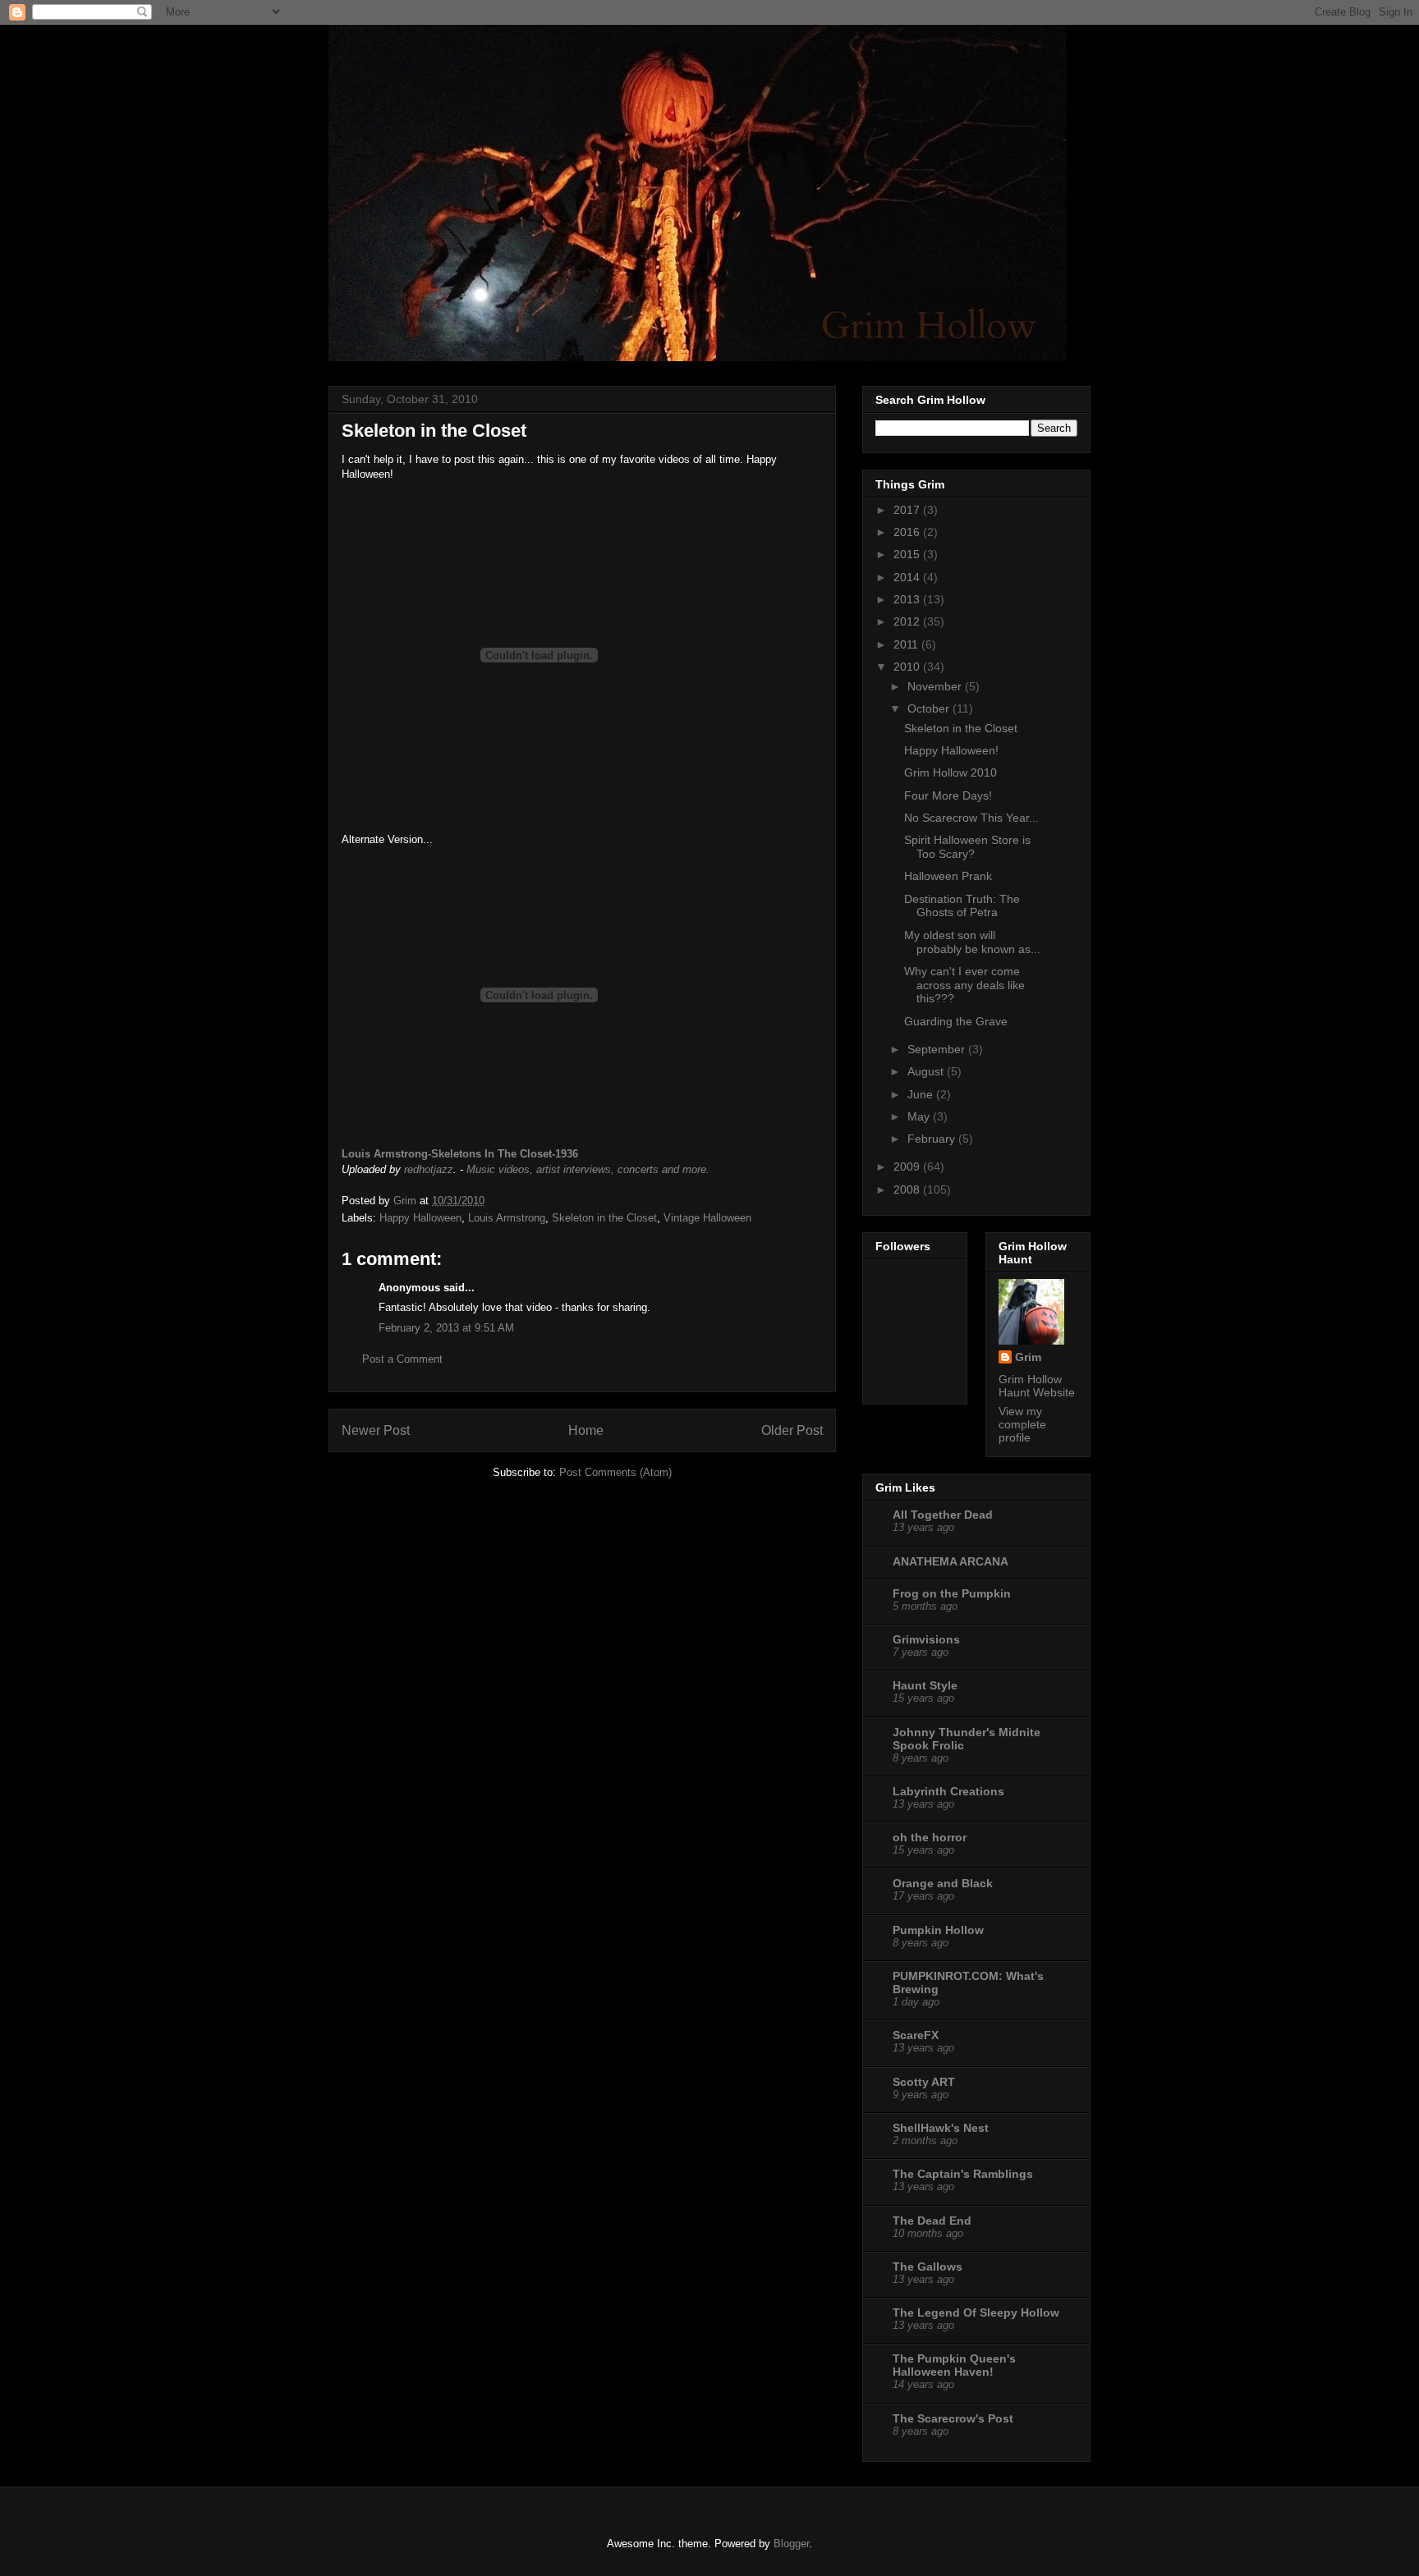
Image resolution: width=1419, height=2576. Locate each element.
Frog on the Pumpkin (952, 1593)
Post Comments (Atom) (615, 1472)
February (933, 1139)
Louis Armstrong (507, 1218)
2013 (908, 599)
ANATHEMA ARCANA (951, 1561)
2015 (908, 554)
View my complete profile (1022, 1424)
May (920, 1116)
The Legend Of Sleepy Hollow (976, 2312)
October (930, 708)
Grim (1028, 1357)
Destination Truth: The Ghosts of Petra (962, 906)
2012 (908, 621)
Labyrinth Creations (948, 1791)
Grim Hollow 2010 (951, 772)
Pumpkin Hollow (938, 1930)
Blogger (791, 2544)
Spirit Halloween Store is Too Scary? (967, 847)
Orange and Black (943, 1883)
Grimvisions (926, 1639)
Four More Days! (948, 795)
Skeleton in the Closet (604, 1218)
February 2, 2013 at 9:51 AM (446, 1328)
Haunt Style (925, 1685)
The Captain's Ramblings (963, 2174)
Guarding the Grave (956, 1021)
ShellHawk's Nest (941, 2128)
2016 (908, 532)
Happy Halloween (420, 1218)
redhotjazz (429, 1169)
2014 (908, 577)
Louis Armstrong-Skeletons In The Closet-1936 (460, 1154)
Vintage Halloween (707, 1218)
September (938, 1049)
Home (586, 1430)
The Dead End (932, 2221)
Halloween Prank (948, 876)
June (922, 1094)
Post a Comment (402, 1359)
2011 (907, 644)
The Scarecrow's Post (953, 2418)
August (927, 1071)
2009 (908, 1167)
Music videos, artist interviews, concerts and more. (588, 1169)
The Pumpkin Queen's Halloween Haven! (954, 2365)
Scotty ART (924, 2082)
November (936, 686)
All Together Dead (943, 1515)
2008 (908, 1189)
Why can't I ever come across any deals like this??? (964, 985)
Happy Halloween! (951, 750)
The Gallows (928, 2267)
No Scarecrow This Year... (971, 818)
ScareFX (916, 2035)
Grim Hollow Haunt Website (1037, 1386)
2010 (908, 667)
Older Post (792, 1430)
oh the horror (930, 1837)
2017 (908, 510)
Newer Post (376, 1430)
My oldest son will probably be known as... (972, 942)
